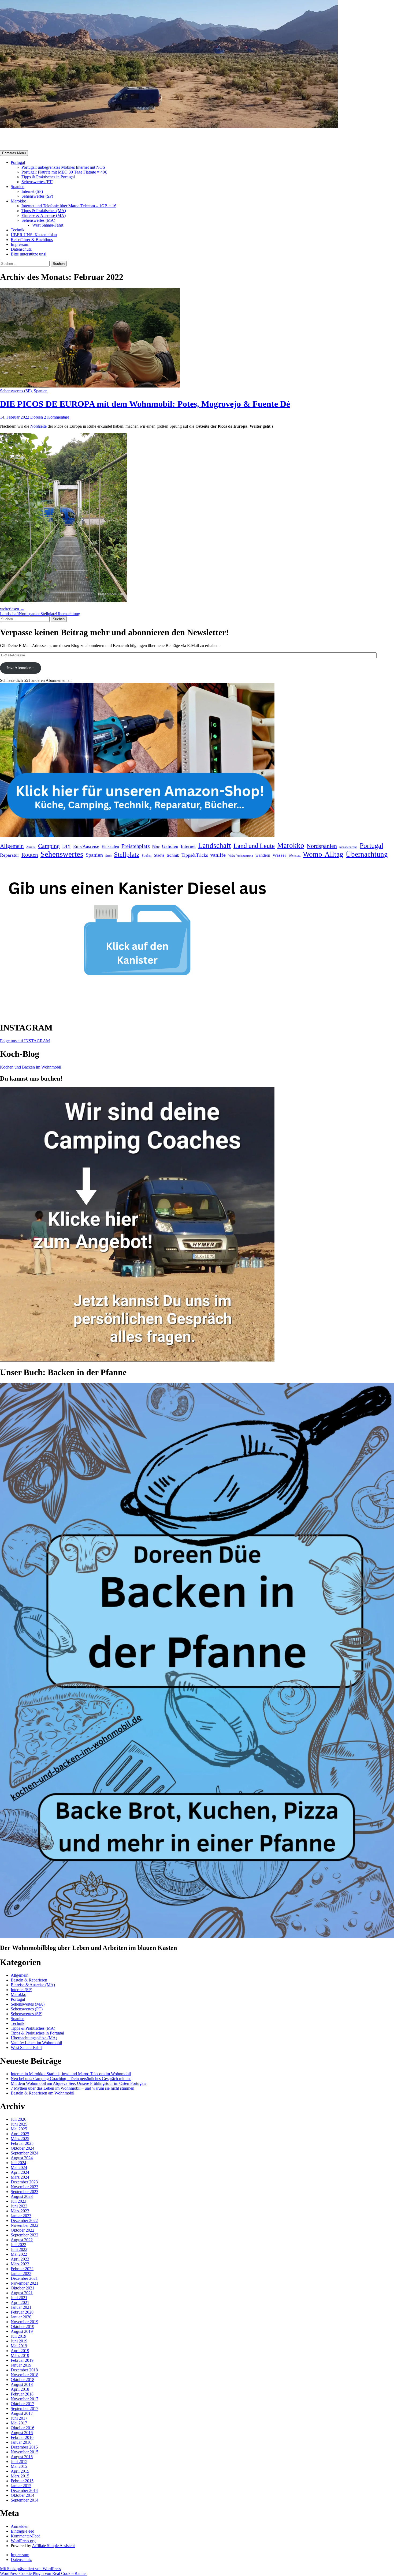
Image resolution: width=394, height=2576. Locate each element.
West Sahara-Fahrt (48, 225)
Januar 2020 (21, 2317)
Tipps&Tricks (195, 855)
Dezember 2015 (24, 2447)
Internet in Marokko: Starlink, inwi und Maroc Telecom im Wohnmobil (71, 2074)
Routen (30, 855)
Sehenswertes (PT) (37, 182)
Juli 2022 (18, 2245)
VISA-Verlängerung (241, 856)
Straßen (147, 856)
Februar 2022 (22, 2269)
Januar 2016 (21, 2442)
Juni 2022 (19, 2249)
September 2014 (25, 2500)
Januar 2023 (21, 2216)
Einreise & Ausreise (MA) (44, 215)
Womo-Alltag (323, 854)
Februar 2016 (22, 2437)
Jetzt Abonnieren (20, 668)
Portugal (18, 162)
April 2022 (20, 2259)
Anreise (31, 847)
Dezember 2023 (24, 2182)
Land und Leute (254, 846)
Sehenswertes (62, 854)
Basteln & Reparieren (29, 1980)
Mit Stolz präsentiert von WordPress (30, 2569)
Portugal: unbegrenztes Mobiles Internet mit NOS (63, 167)
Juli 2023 (18, 2201)
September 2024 (25, 2153)
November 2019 (25, 2322)
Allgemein (12, 846)
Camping (49, 846)
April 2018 (20, 2389)
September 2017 (25, 2408)
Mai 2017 (19, 2423)
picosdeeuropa (348, 847)
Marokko (18, 201)
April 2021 (20, 2302)
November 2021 (25, 2283)
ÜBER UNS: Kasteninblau (34, 235)
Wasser (279, 855)
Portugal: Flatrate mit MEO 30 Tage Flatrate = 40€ (64, 172)
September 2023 (25, 2192)
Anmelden (20, 2526)
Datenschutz (21, 249)
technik (173, 855)
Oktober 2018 (23, 2380)
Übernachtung (68, 614)
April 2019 (20, 2351)
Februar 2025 (22, 2143)
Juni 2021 (19, 2298)
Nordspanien (30, 614)
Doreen (37, 417)
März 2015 (20, 2476)
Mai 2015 (19, 2466)
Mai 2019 (19, 2346)
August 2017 (22, 2413)
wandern (263, 855)
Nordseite (38, 426)
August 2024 (22, 2158)
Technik (18, 230)
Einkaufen (110, 847)
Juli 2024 (18, 2163)
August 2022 (22, 2240)
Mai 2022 (19, 2254)
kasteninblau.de (29, 139)
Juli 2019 (18, 2336)
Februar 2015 (22, 2481)
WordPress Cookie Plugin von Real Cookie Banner (43, 2573)
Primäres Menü (14, 153)
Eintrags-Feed (23, 2531)
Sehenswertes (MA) (38, 220)
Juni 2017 (19, 2418)
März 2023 (20, 2211)
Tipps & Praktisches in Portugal (48, 177)
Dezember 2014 (24, 2490)
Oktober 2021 (23, 2288)
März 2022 (20, 2264)
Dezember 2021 (24, 2278)
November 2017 (25, 2399)
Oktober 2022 (23, 2230)
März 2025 (20, 2139)
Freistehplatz (136, 846)
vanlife (218, 855)
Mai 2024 (19, 2167)
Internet (188, 846)
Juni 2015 (19, 2462)
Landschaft (9, 614)
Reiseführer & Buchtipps (32, 240)
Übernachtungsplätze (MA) (34, 2038)
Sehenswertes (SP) (37, 196)
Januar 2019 (21, 2365)
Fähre (156, 847)
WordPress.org (23, 2541)
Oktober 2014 (23, 2495)
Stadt (108, 856)
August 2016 (22, 2433)
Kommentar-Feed (26, 2536)
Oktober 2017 (23, 2404)
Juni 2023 (19, 2206)
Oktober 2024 (23, 2148)
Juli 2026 (18, 2119)
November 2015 (25, 2452)
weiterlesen (12, 609)
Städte (159, 855)
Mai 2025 (19, 2129)
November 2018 (25, 2375)
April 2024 (20, 2172)
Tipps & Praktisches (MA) (44, 211)
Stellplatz (48, 614)
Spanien (18, 187)
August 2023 (22, 2196)
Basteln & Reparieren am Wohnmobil (42, 2093)
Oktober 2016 (23, 2428)
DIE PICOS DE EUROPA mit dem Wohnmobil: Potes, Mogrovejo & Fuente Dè (145, 404)
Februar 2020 (22, 2312)
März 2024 (20, 2177)
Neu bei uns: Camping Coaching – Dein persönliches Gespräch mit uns (71, 2079)
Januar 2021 (21, 2307)
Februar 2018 (22, 2394)
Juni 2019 (19, 2341)
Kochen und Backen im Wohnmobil (31, 1067)
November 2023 (25, 2187)
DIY (66, 846)
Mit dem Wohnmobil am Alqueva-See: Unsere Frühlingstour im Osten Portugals (78, 2083)
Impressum (20, 244)
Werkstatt (295, 856)
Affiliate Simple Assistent (53, 2546)
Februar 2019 (22, 2360)
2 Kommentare (57, 417)
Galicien (170, 846)
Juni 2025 (19, 2124)
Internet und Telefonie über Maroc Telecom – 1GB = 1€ (69, 206)
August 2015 (22, 2457)
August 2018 (22, 2384)
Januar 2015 (21, 2486)
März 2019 (20, 2355)
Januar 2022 (21, 2274)
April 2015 (20, 2471)
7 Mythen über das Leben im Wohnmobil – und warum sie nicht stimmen (73, 2088)
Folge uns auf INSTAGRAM (25, 1041)
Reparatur (10, 855)
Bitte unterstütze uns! (29, 254)
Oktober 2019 (23, 2327)
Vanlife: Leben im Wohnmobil (36, 2043)
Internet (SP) (32, 191)
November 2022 (25, 2225)
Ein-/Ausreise (86, 846)
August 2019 (22, 2331)
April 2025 (20, 2134)
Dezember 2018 (24, 2370)
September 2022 (25, 2235)
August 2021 (22, 2293)
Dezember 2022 (24, 2220)
